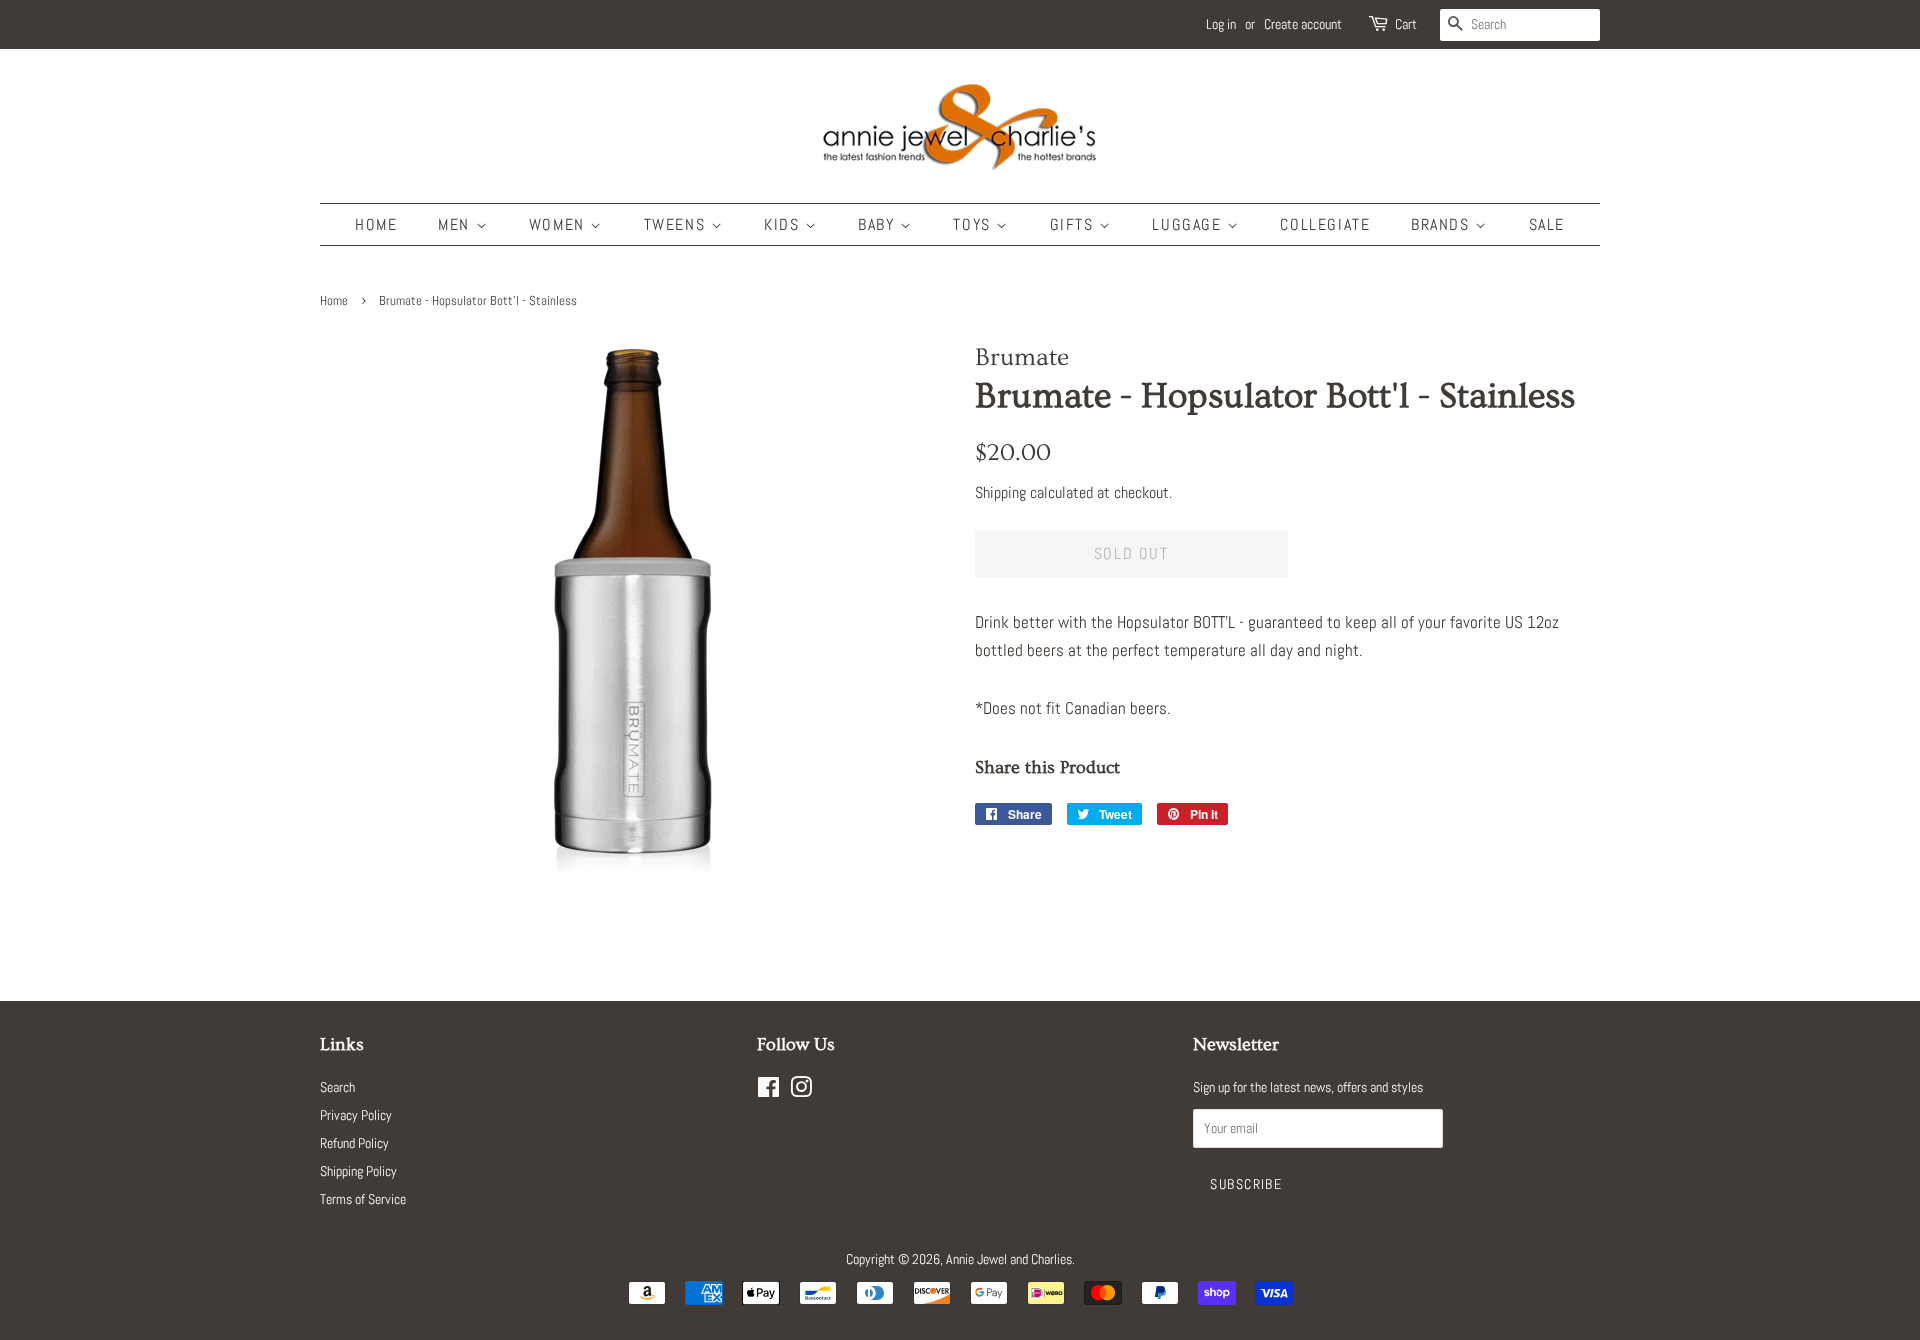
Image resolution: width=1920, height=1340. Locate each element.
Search (337, 1087)
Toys (974, 224)
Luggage (1189, 224)
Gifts (1075, 224)
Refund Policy (354, 1143)
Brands (1443, 224)
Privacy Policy (356, 1115)
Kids (784, 224)
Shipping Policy (358, 1171)
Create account (1303, 24)
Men (456, 224)
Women (560, 224)
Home (376, 224)
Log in (1221, 24)
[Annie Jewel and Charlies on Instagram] (801, 1091)
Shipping (1000, 492)
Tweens (677, 224)
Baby (879, 224)
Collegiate (1325, 224)
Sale (1547, 224)
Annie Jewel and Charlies (1009, 1259)
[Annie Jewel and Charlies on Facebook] (768, 1091)
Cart (1406, 24)
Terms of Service (363, 1199)
